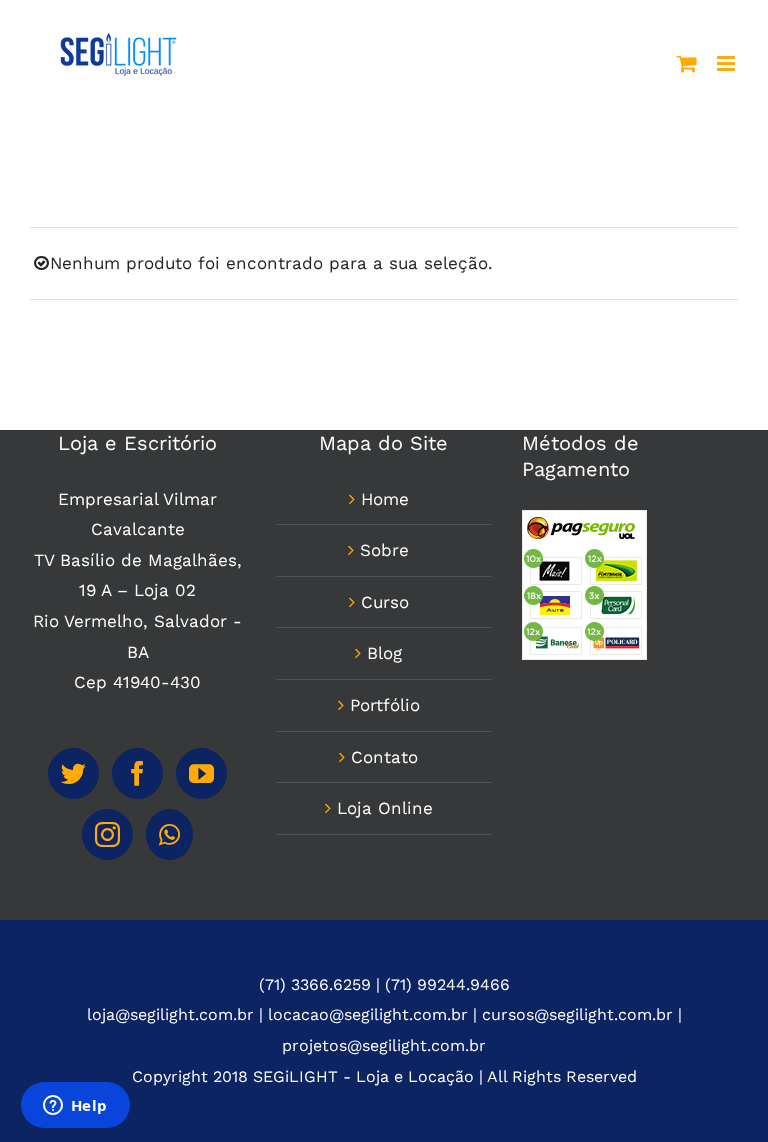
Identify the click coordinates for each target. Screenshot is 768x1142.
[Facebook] (137, 773)
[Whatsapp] (169, 834)
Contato (384, 757)
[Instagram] (107, 834)
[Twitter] (73, 773)
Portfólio (385, 705)
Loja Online (385, 808)
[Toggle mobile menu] (727, 63)
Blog (384, 653)
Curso (385, 602)
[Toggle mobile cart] (687, 63)
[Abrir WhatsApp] (718, 1091)
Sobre (384, 550)
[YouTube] (201, 773)
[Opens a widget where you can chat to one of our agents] (75, 1107)
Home (385, 499)
